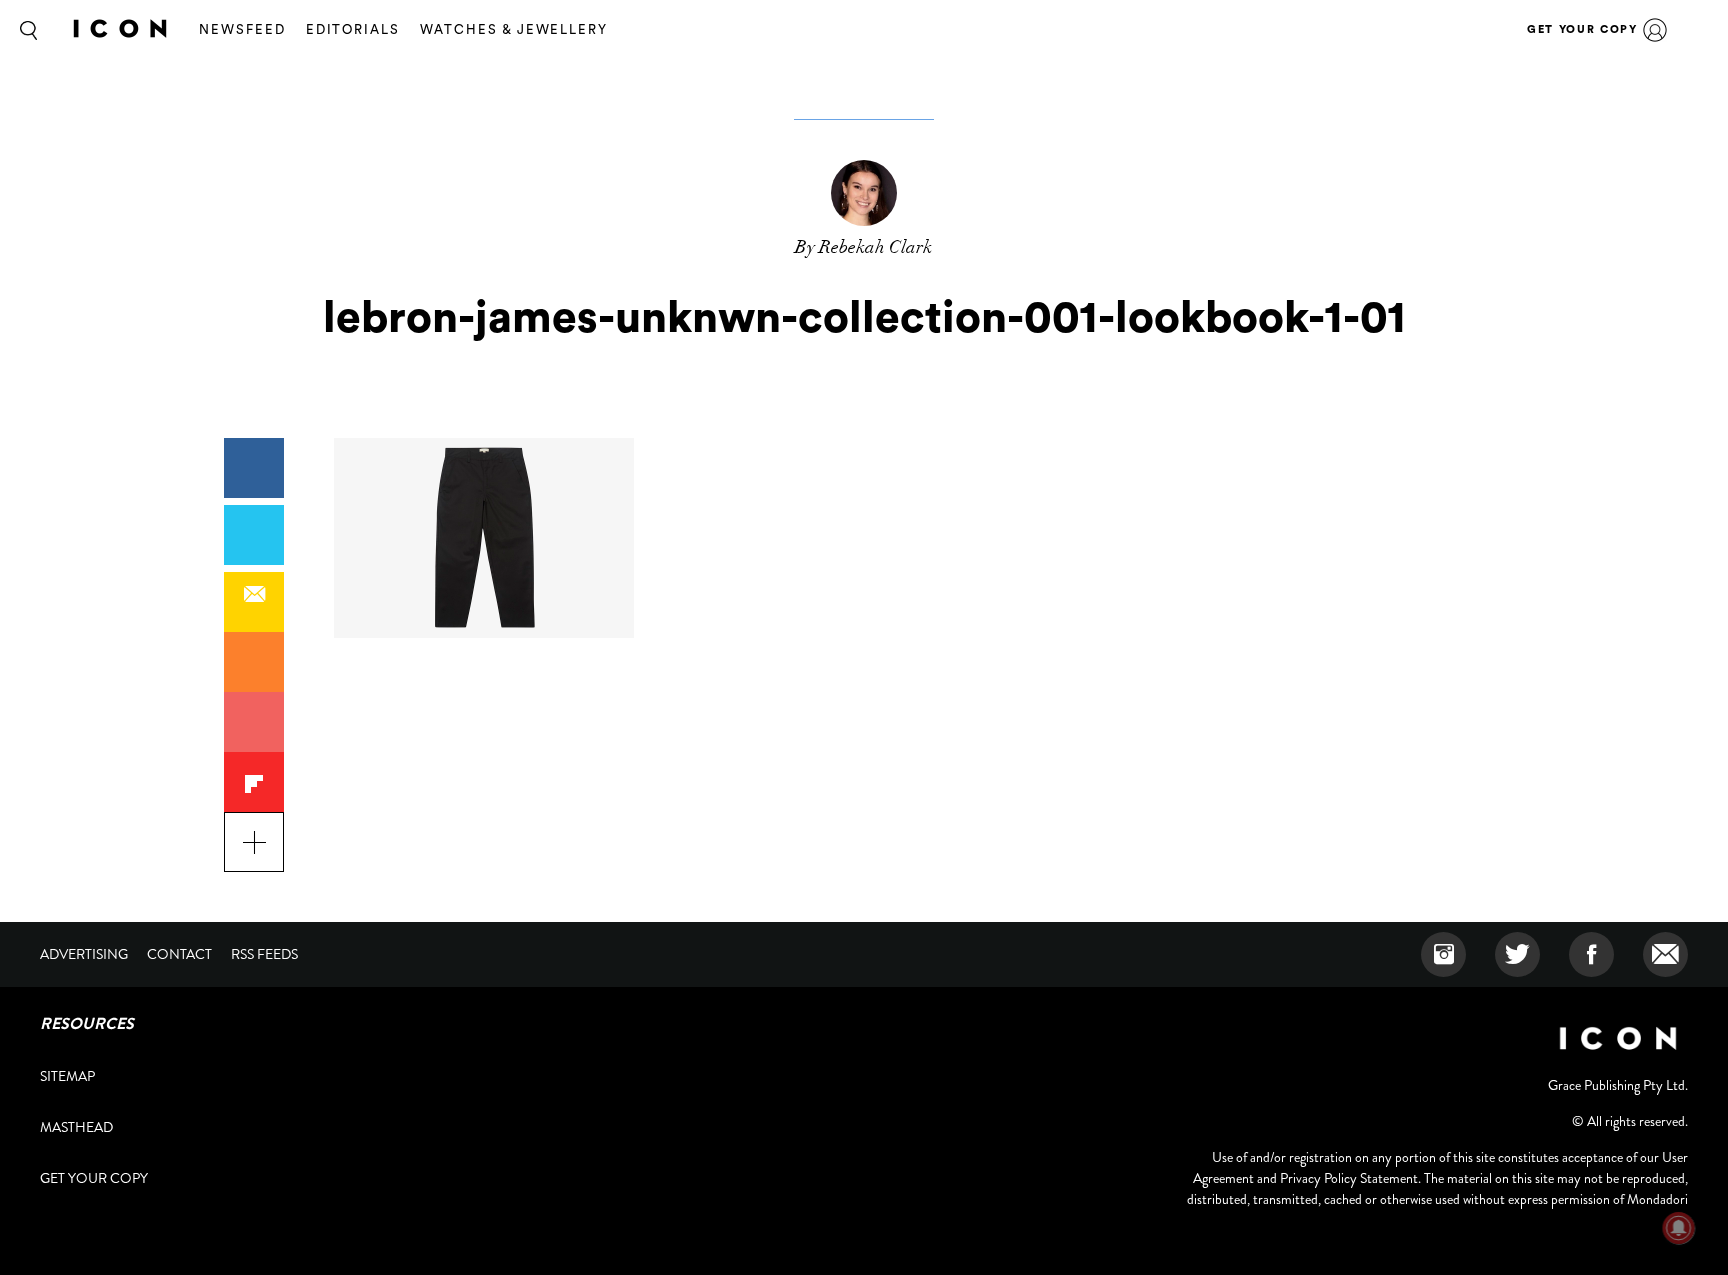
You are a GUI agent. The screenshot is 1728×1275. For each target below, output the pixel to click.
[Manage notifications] (1679, 1228)
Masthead (76, 1127)
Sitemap (67, 1076)
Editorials (353, 29)
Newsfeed (242, 29)
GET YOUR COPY (1582, 29)
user (1655, 30)
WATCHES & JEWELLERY (514, 29)
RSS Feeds (264, 954)
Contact (179, 954)
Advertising (84, 954)
